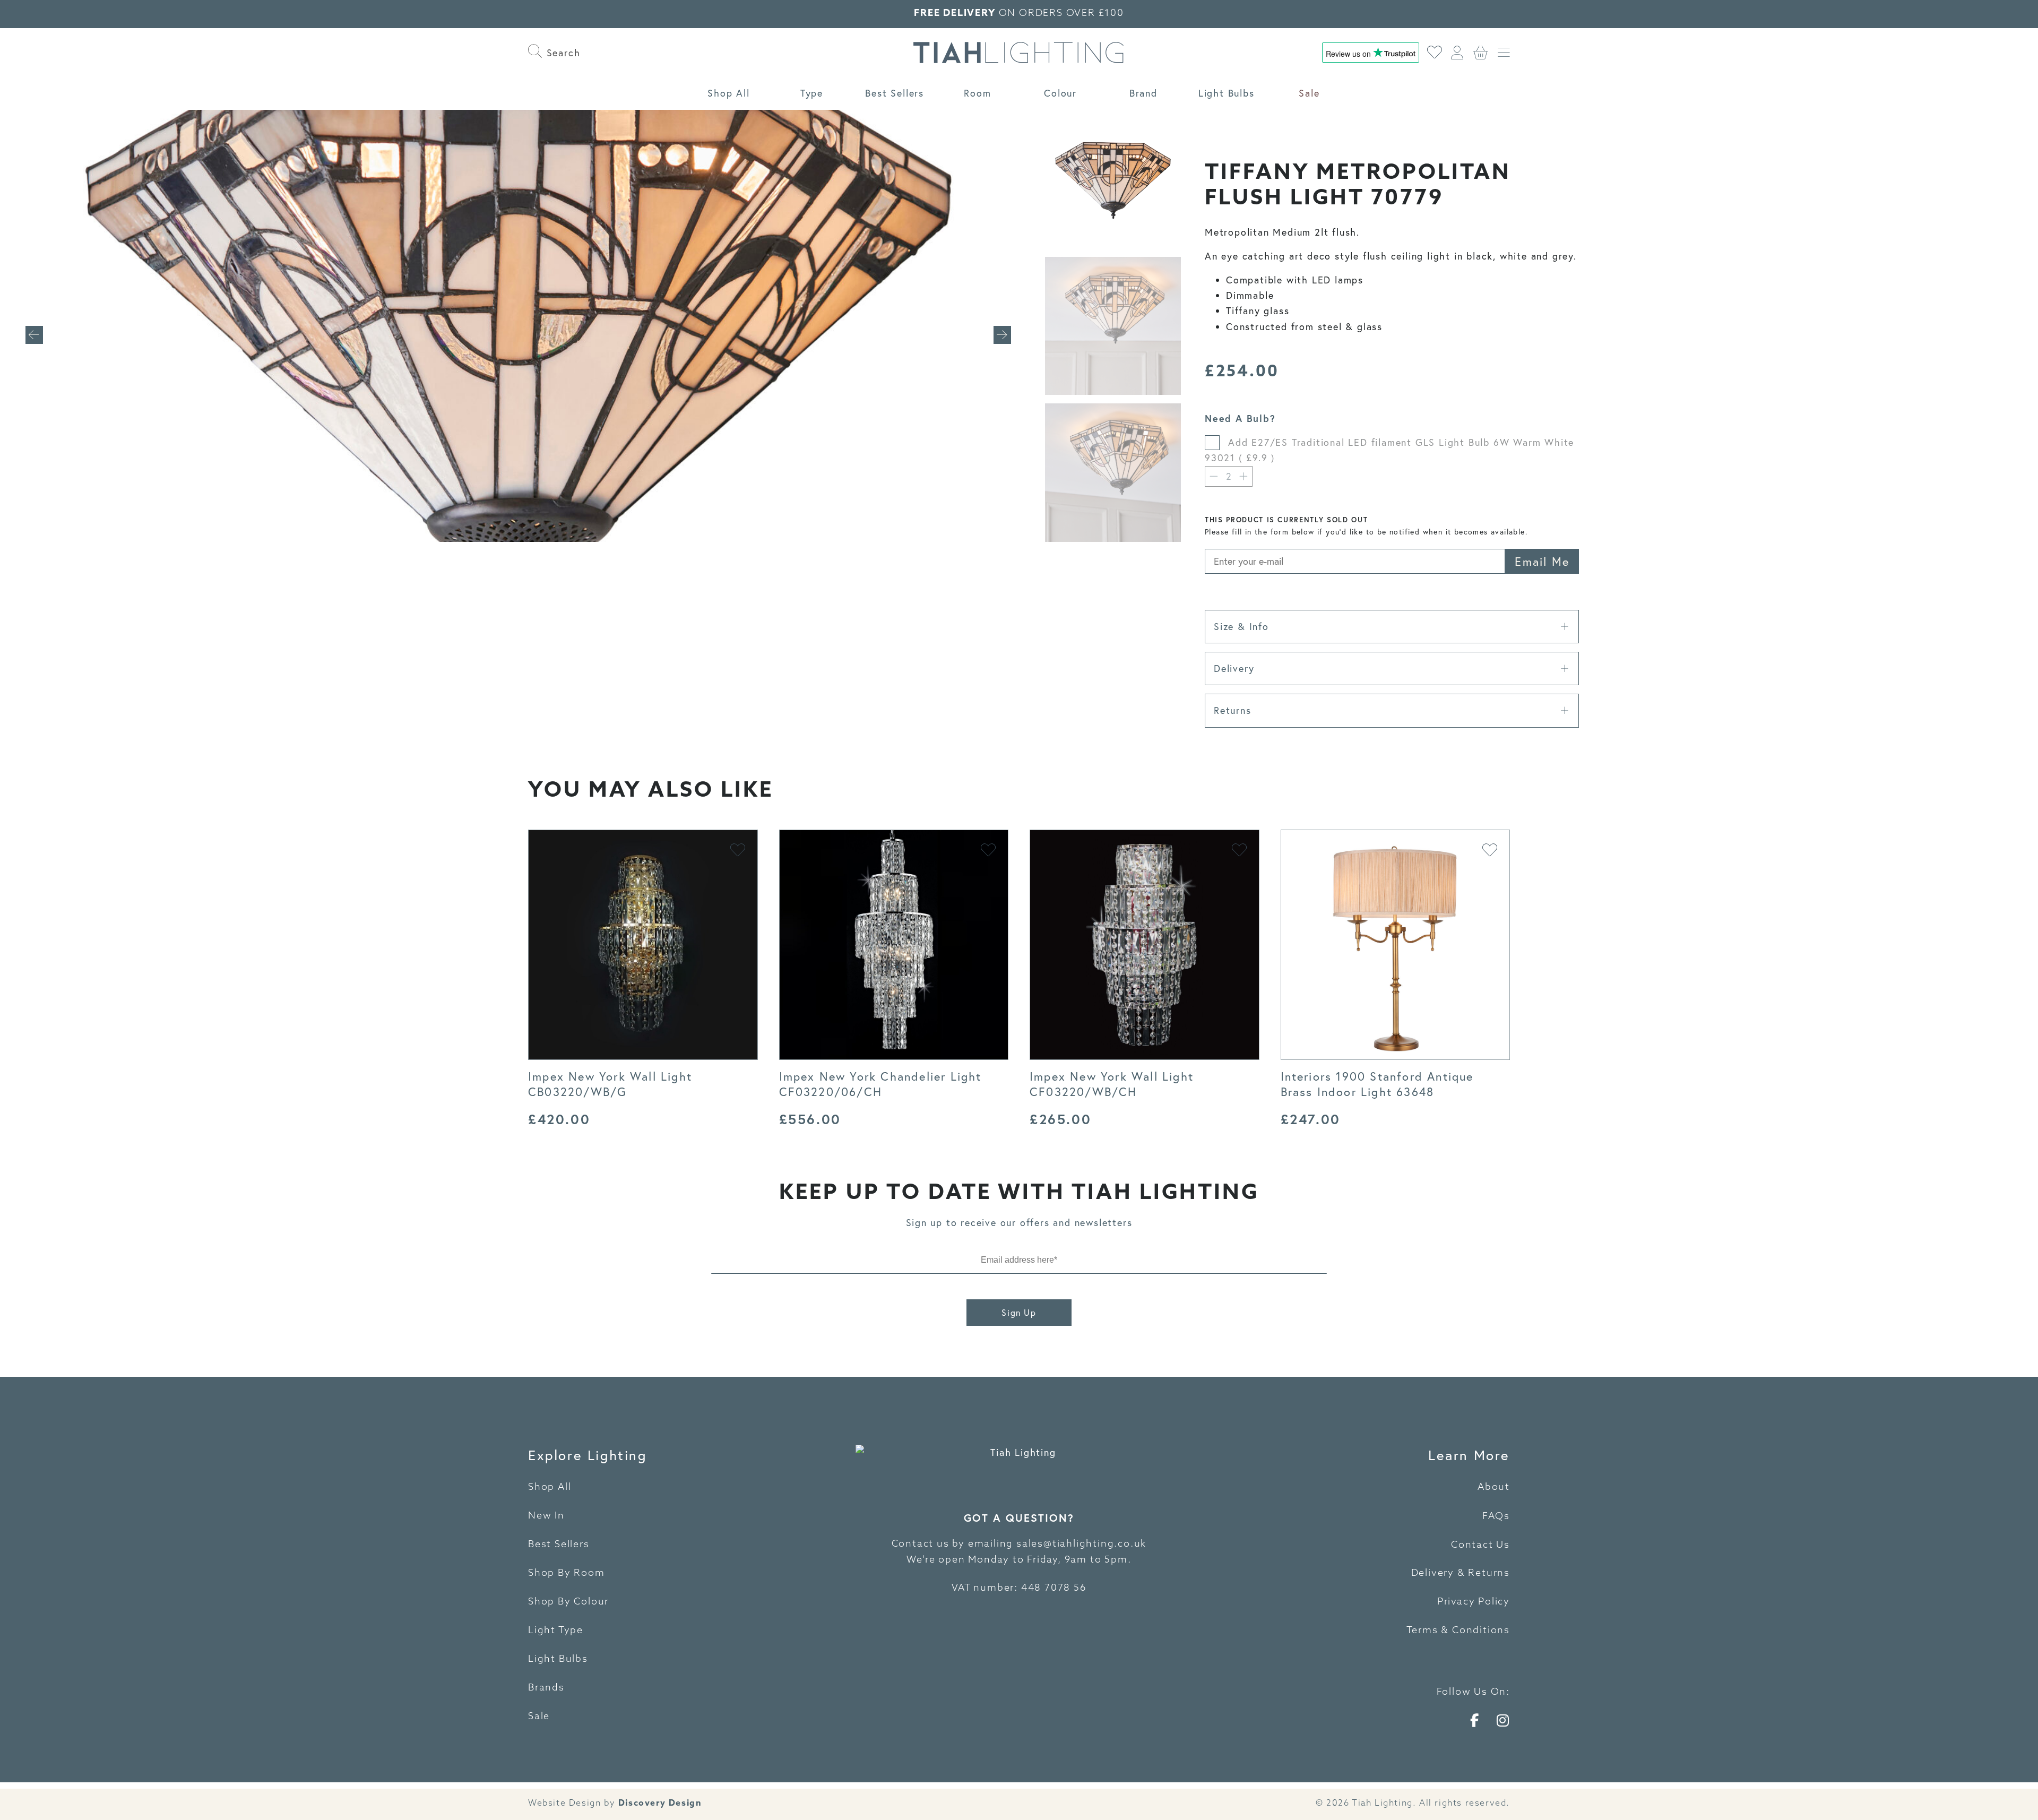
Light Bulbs (1227, 93)
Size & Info (1241, 626)
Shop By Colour (568, 1602)
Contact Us (1480, 1546)
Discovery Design (660, 1803)
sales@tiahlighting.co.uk (1081, 1545)
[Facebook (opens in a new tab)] (1475, 1720)
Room (977, 93)
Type (812, 93)
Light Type (556, 1631)
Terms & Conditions (1458, 1631)
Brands (546, 1688)
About (1494, 1488)
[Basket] (1481, 53)
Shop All (728, 93)
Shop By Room (567, 1574)
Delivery (1234, 668)
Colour (1060, 93)
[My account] (1458, 53)
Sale (1309, 93)
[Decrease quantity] (1214, 476)
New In (546, 1516)
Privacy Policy (1474, 1602)
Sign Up (1019, 1312)
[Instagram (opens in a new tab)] (1503, 1720)
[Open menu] (1504, 53)
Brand (1143, 93)
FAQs (1496, 1517)
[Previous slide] (34, 335)
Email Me (1542, 561)
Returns (1233, 710)
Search (562, 53)
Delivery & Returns (1461, 1574)
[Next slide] (1002, 335)
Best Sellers (895, 93)
